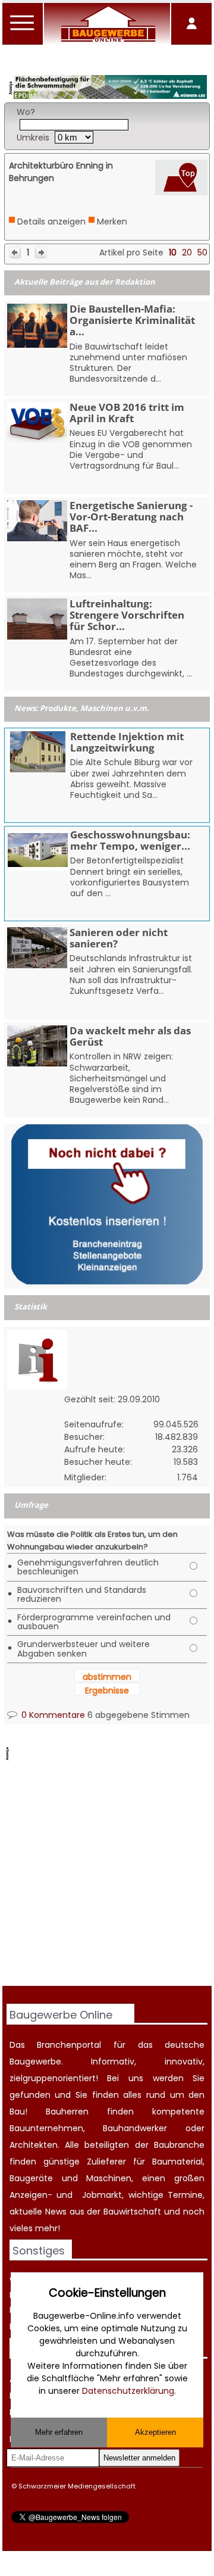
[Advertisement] (107, 1875)
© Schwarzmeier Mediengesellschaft (73, 2486)
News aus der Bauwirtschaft (103, 2212)
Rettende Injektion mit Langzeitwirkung (127, 742)
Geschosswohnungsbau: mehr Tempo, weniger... (130, 840)
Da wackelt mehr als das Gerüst (130, 1036)
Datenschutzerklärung (128, 2391)
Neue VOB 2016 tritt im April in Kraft (127, 413)
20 (187, 252)
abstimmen (107, 1677)
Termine (185, 2195)
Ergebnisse (107, 1691)
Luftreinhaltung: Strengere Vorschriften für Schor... (127, 615)
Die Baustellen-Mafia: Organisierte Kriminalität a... (132, 320)
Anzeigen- (31, 2195)
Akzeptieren (155, 2432)
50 (202, 252)
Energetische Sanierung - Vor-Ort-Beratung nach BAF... (131, 517)
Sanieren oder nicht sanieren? (119, 938)
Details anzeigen (51, 222)
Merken (112, 222)
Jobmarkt (102, 2195)
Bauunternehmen (46, 2128)
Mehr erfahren (59, 2432)
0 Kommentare (52, 1715)
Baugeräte (31, 2178)
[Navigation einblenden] (23, 30)
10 (173, 252)
